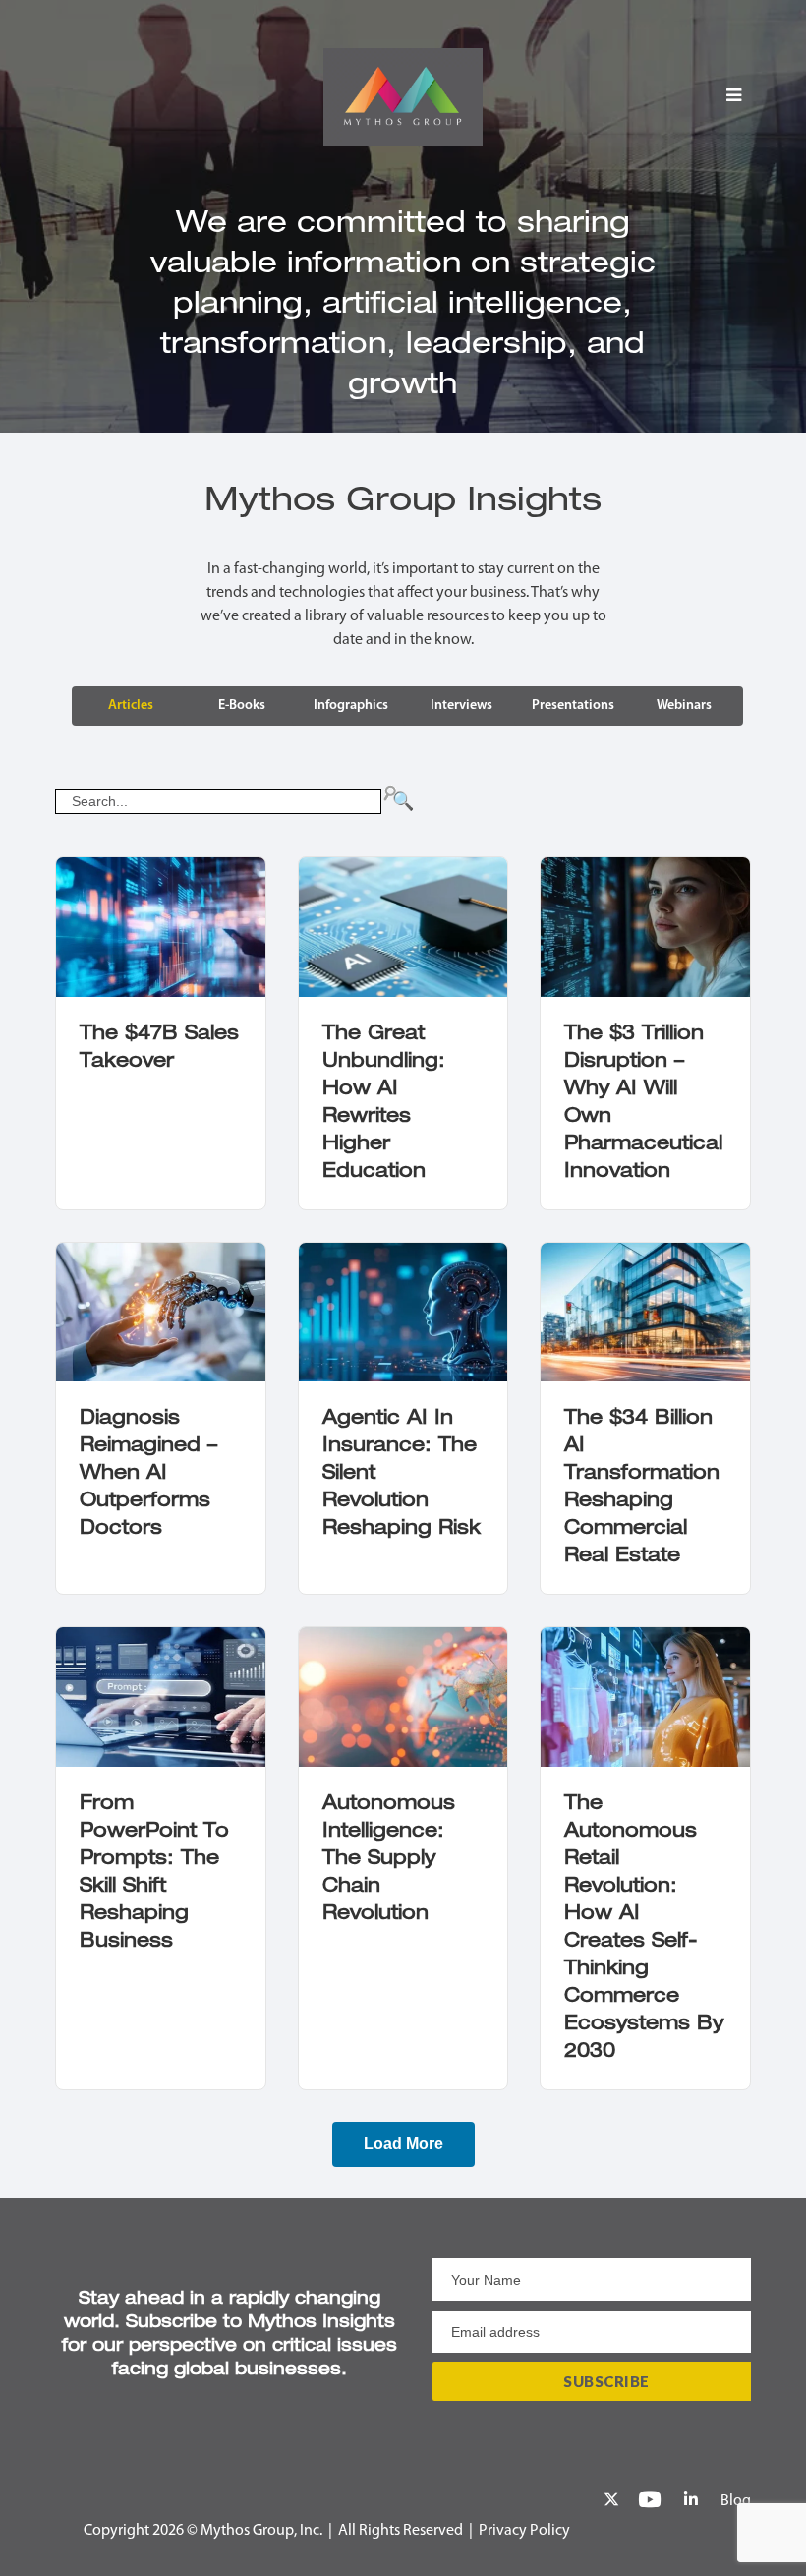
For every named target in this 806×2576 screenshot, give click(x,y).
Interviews (461, 705)
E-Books (242, 705)
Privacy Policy (524, 2531)
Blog (736, 2501)
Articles (131, 705)
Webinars (684, 705)
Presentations (573, 705)
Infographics (351, 705)
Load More (403, 2144)
